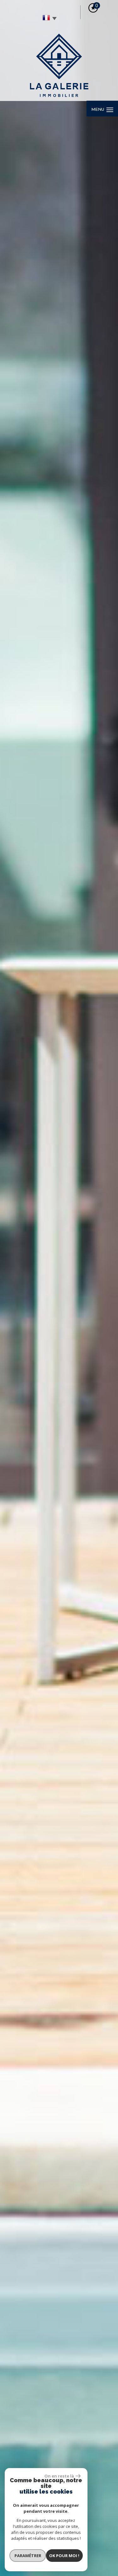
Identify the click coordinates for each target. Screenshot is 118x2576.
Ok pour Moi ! (64, 2556)
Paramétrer (28, 2556)
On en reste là (59, 2476)
